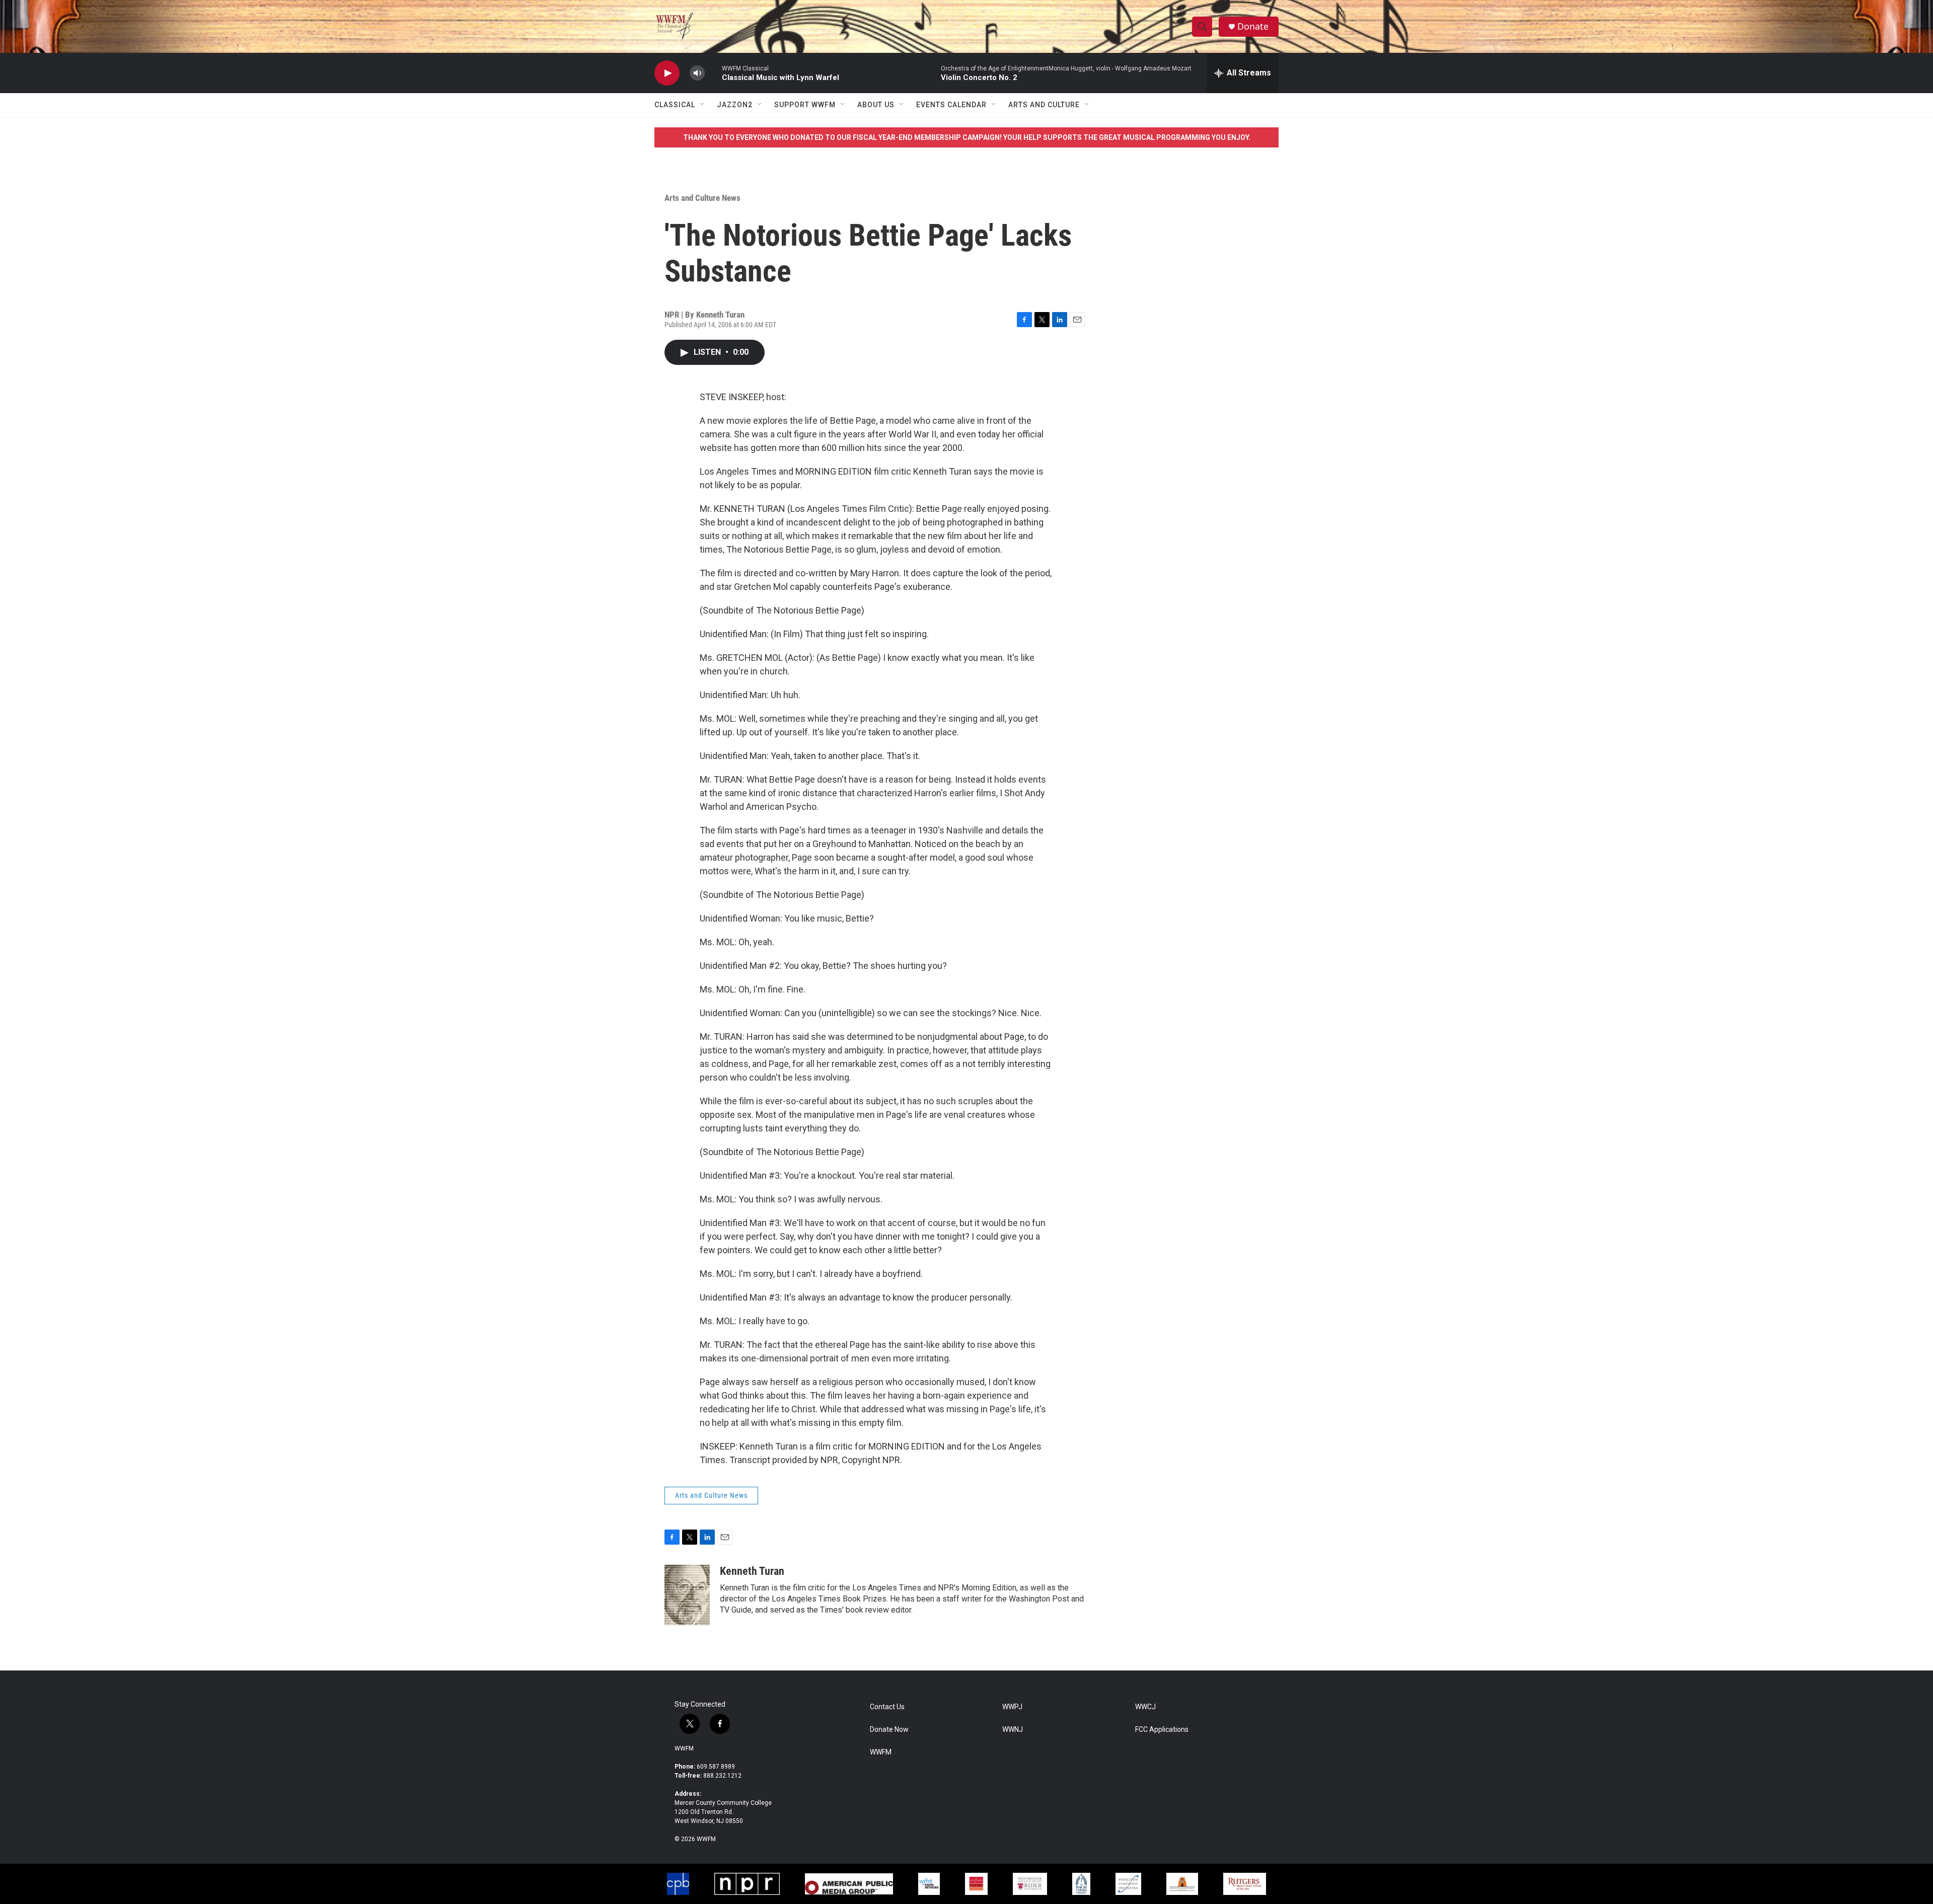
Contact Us (887, 1707)
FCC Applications (1162, 1730)
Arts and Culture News (702, 198)
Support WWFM (805, 105)
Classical (675, 105)
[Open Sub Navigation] (703, 105)
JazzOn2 (735, 105)
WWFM (684, 1748)
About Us (876, 105)
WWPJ (1012, 1707)
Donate (1253, 26)
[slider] (713, 73)
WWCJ (1145, 1707)
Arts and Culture (1044, 105)
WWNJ (1013, 1730)
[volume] (697, 73)
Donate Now (889, 1730)
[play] (667, 73)
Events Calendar (951, 105)
